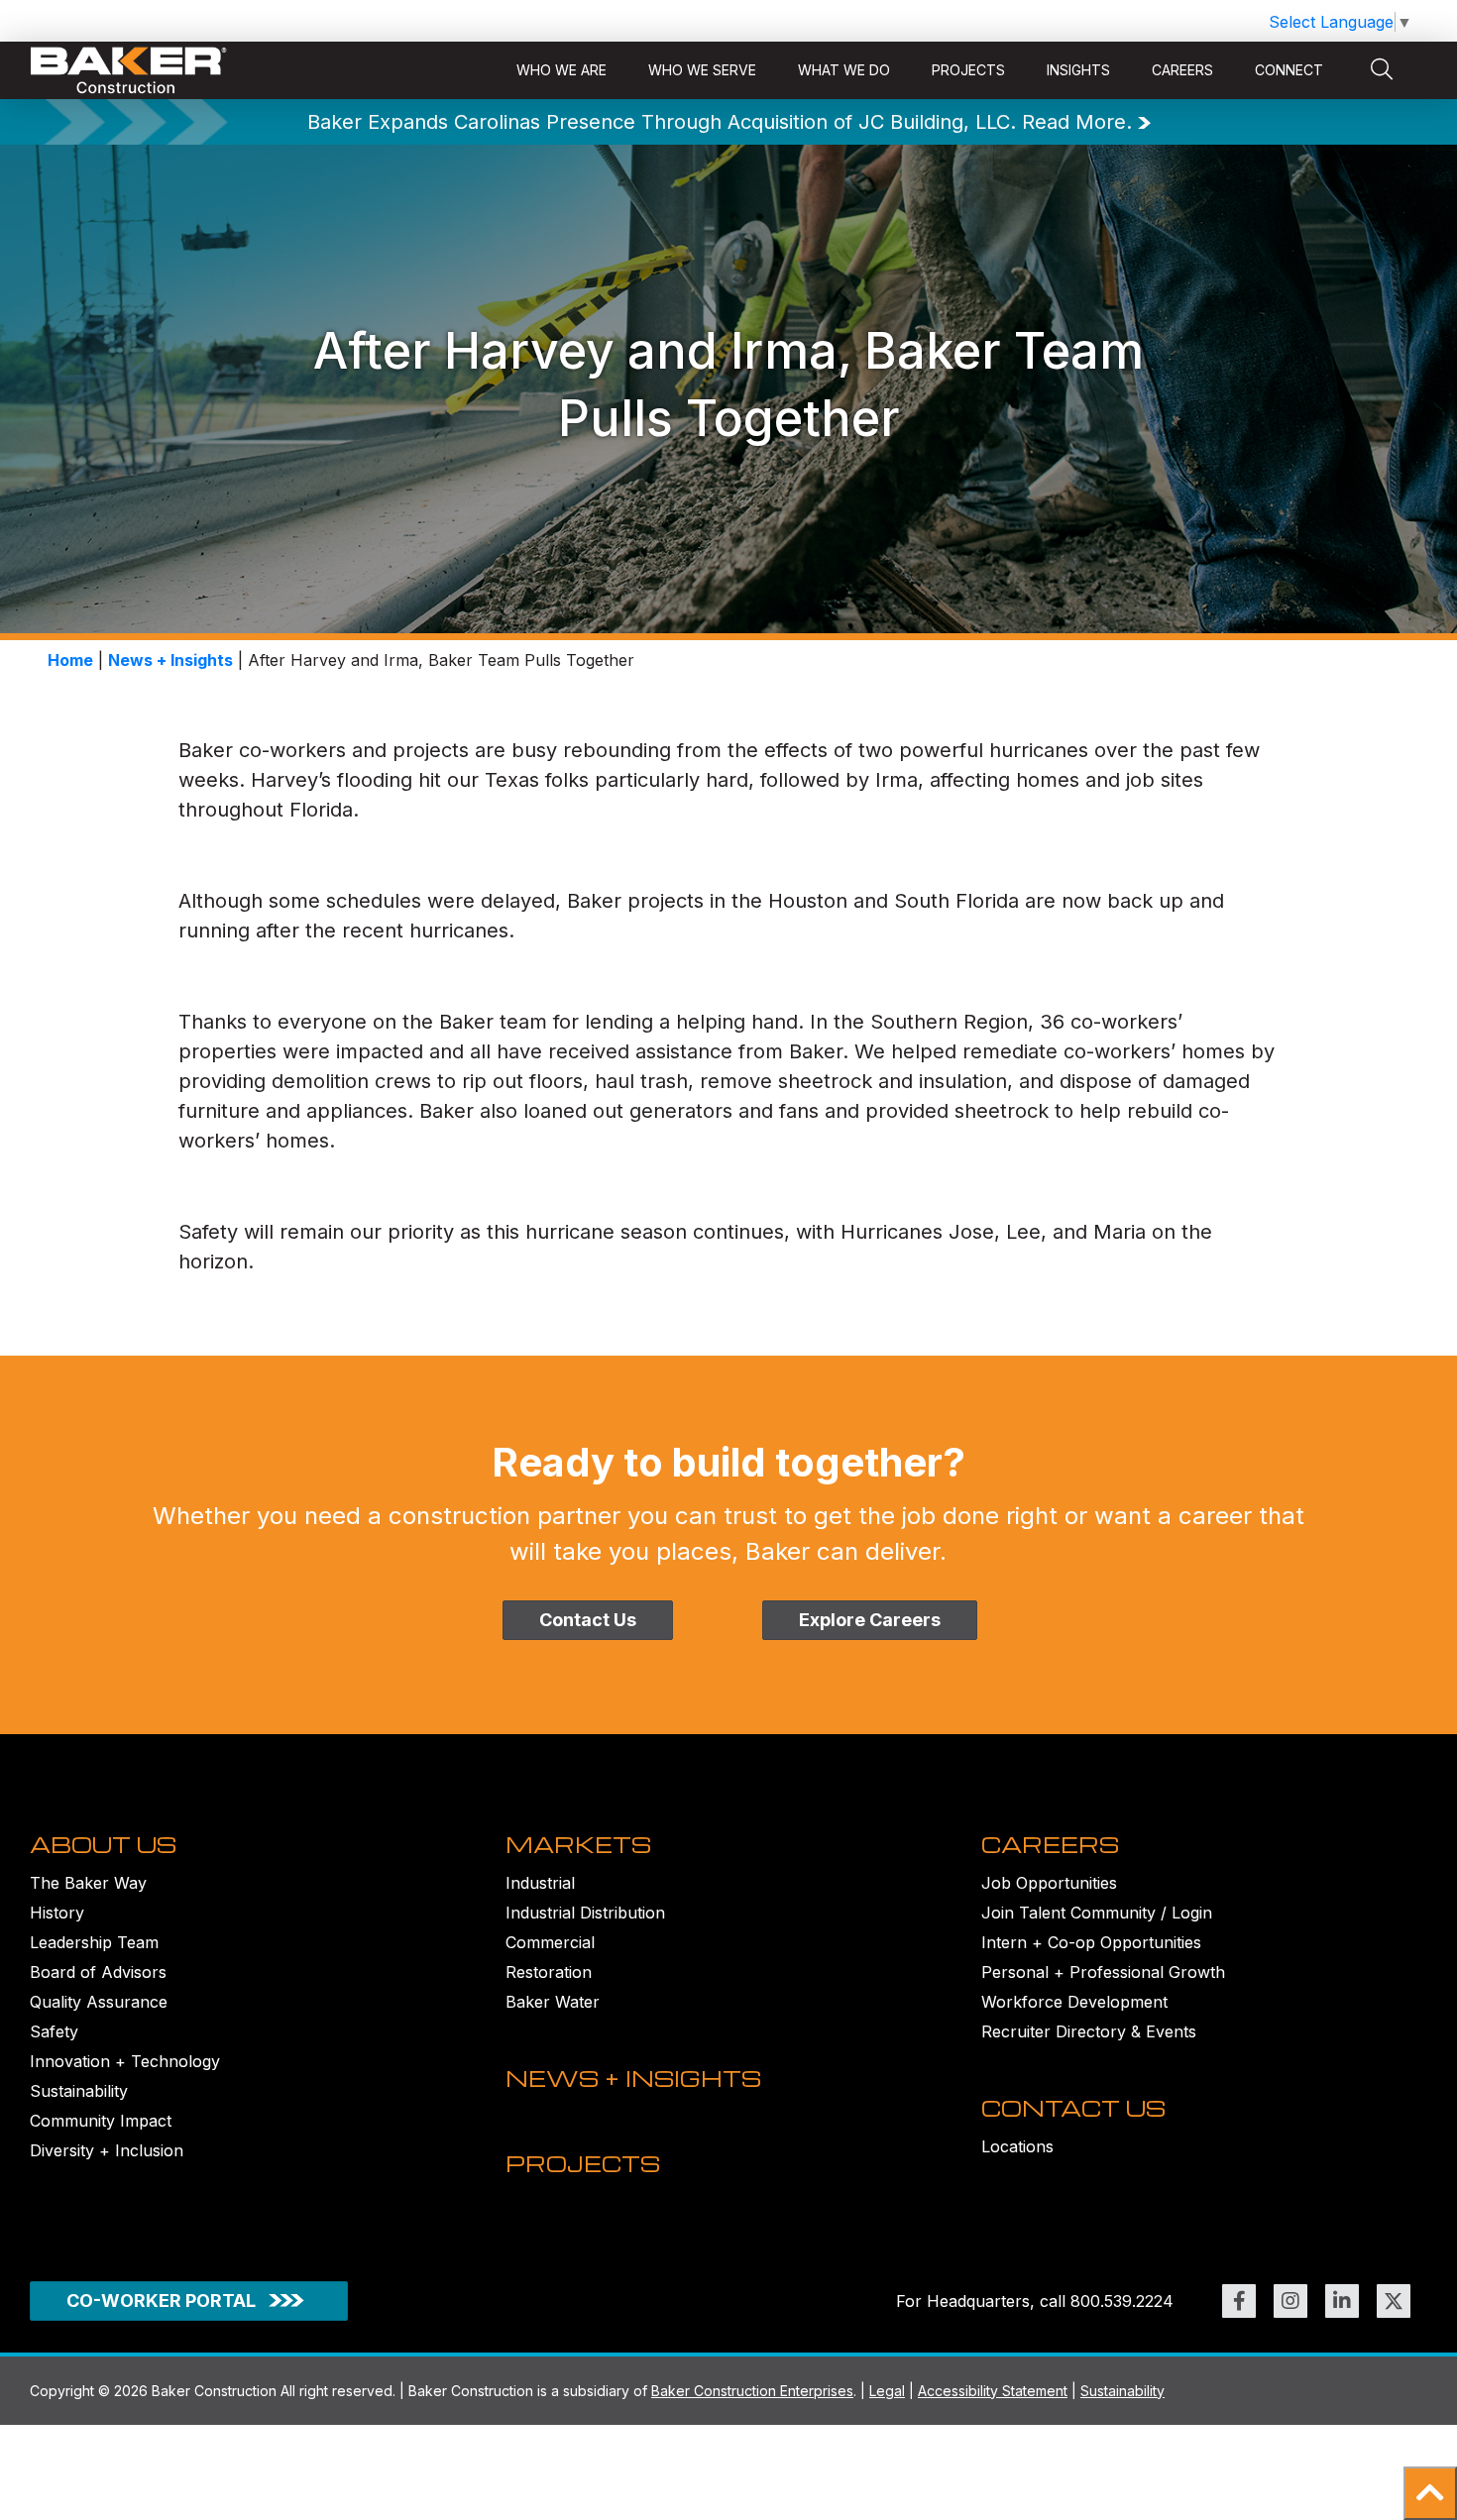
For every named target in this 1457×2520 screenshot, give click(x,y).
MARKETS (578, 1844)
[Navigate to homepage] (129, 71)
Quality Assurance (99, 2002)
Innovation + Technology (125, 2061)
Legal (887, 2391)
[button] (1430, 2493)
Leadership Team (94, 1942)
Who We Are (561, 70)
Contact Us (588, 1620)
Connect (1289, 70)
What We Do (844, 70)
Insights (1078, 70)
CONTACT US (1073, 2108)
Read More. (1077, 122)
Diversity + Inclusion (107, 2150)
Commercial (550, 1942)
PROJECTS (583, 2163)
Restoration (549, 1972)
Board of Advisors (98, 1972)
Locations (1017, 2146)
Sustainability (79, 2091)
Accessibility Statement (993, 2391)
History (57, 1913)
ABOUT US (103, 1844)
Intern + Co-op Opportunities (1091, 1942)
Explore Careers (870, 1620)
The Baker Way (88, 1883)
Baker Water (553, 2002)
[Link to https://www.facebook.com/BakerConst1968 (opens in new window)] (1239, 2301)
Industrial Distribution (585, 1913)
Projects (968, 70)
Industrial (540, 1883)
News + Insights (170, 660)
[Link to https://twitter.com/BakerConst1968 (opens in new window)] (1394, 2301)
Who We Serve (702, 70)
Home (70, 660)
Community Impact (101, 2121)
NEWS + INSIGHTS (633, 2078)
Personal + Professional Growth (1103, 1972)
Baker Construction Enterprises (752, 2391)
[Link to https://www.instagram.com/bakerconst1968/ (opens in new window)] (1290, 2301)
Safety (54, 2031)
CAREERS (1050, 1844)
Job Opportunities (1049, 1883)
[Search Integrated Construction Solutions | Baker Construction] (1382, 70)
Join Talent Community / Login (1097, 1913)
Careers (1182, 70)
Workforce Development (1074, 2002)
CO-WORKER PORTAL (161, 2301)
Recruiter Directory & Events (1089, 2031)
